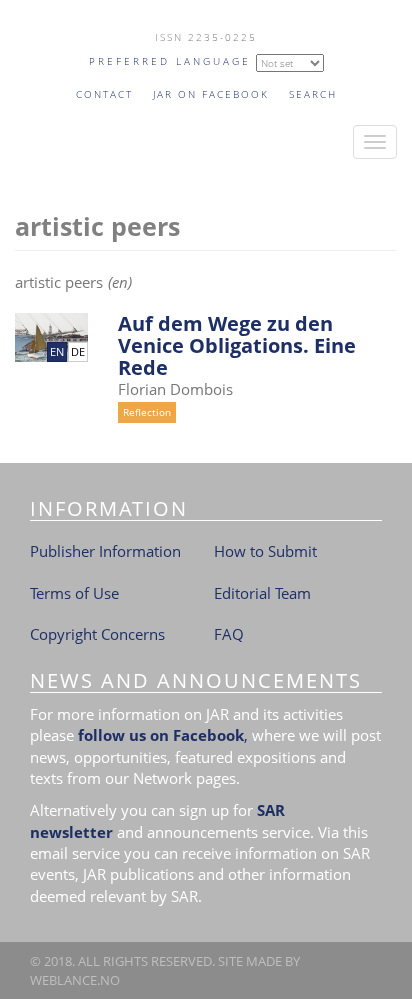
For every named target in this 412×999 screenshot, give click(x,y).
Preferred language (170, 61)
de (78, 352)
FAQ (229, 634)
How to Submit (265, 551)
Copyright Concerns (97, 634)
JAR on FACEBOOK (211, 94)
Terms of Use (74, 593)
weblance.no (75, 980)
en (57, 352)
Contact (104, 94)
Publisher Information (105, 551)
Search (313, 94)
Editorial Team (262, 593)
